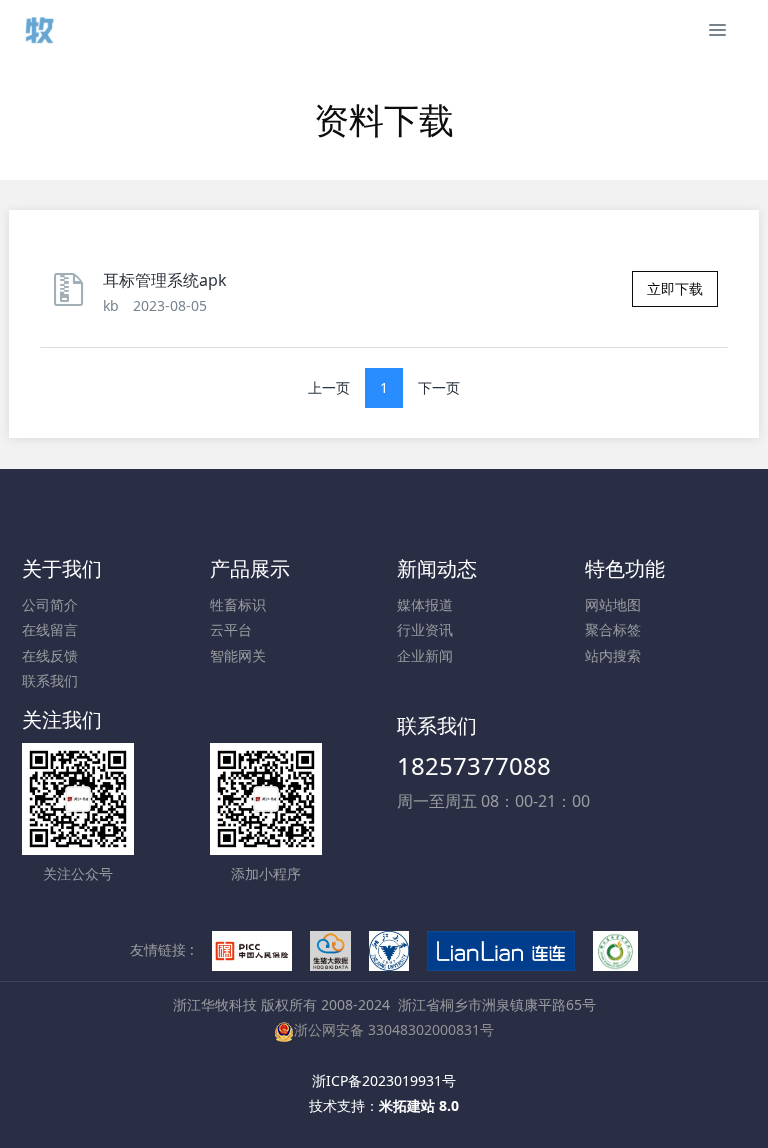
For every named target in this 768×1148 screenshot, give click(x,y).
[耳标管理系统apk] (74, 298)
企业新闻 (425, 655)
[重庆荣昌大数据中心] (331, 949)
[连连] (501, 949)
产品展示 (250, 568)
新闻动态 (437, 568)
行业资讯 (425, 629)
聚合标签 (613, 629)
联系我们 (50, 680)
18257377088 (474, 765)
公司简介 (50, 604)
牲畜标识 (238, 604)
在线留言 (50, 629)
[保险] (252, 949)
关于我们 (62, 568)
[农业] (616, 949)
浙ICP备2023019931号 (384, 1080)
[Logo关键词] (38, 30)
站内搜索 (613, 655)
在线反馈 (50, 655)
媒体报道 (425, 604)
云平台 (231, 629)
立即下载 (675, 288)
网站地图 (613, 604)
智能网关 (238, 655)
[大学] (389, 949)
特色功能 (625, 568)
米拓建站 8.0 (419, 1105)
